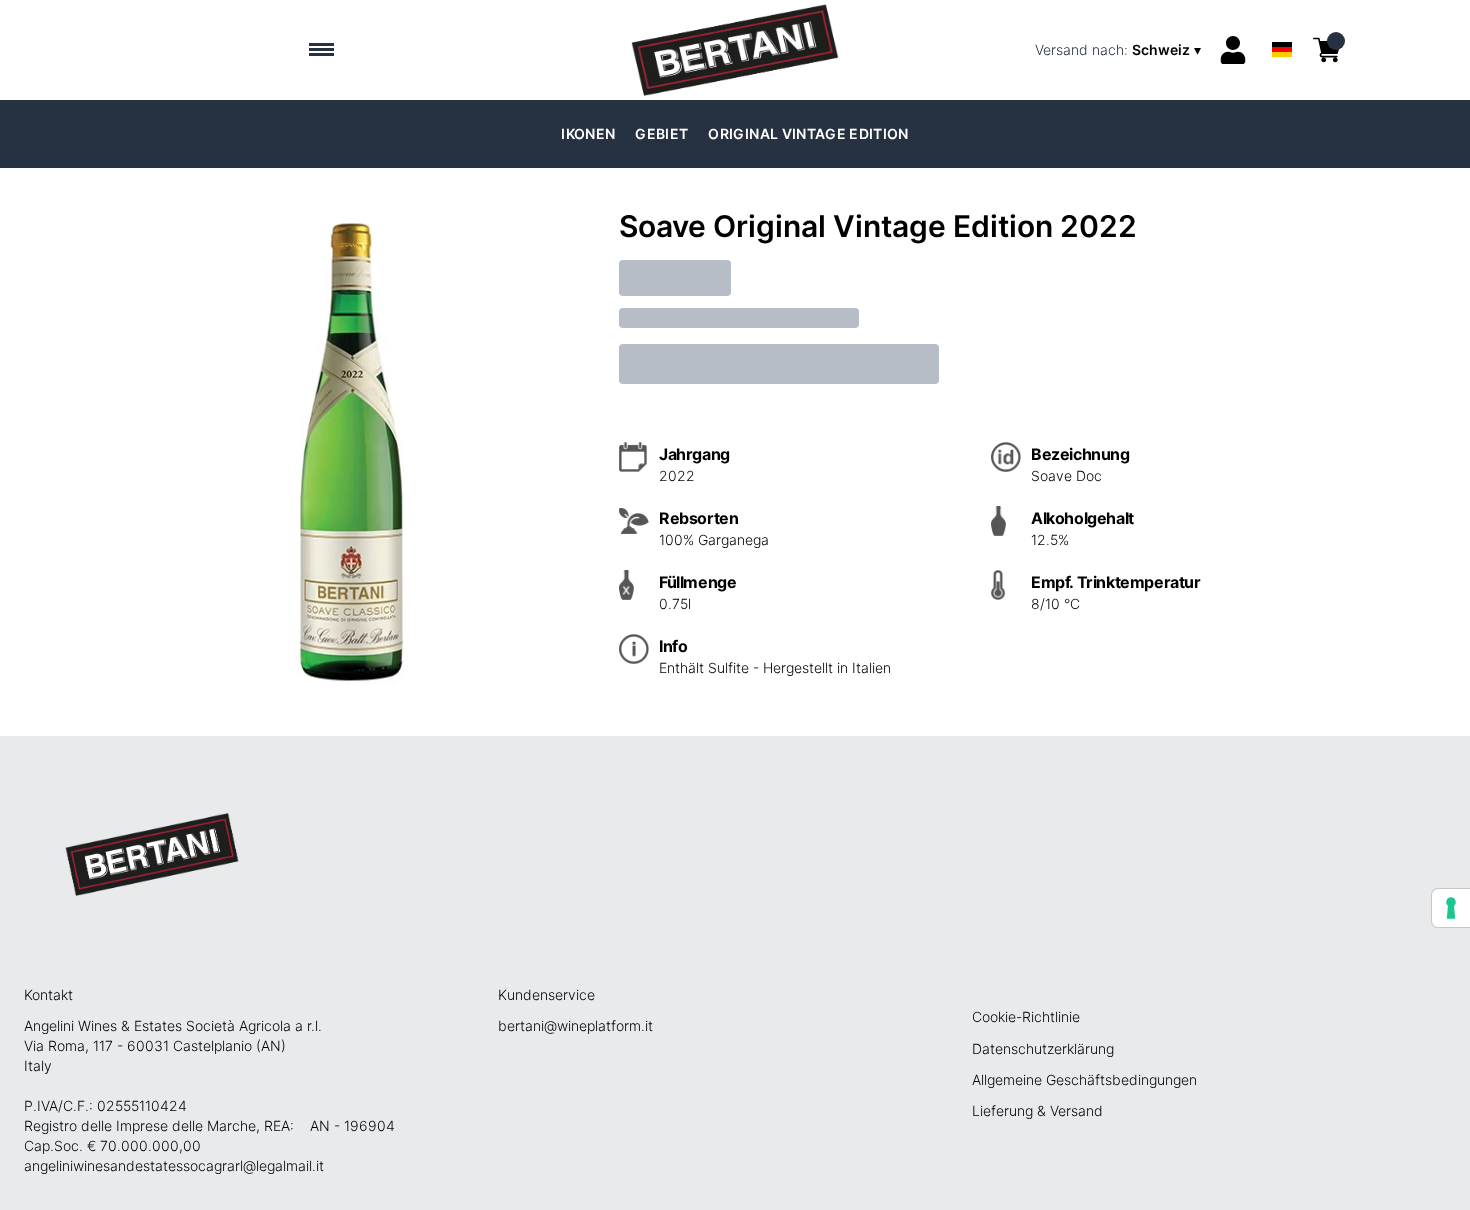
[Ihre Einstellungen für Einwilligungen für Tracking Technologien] (1451, 908)
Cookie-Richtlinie (1026, 1016)
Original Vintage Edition (808, 133)
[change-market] (1120, 50)
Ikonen (588, 133)
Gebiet (661, 133)
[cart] (1327, 50)
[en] (1282, 23)
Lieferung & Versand (1037, 1110)
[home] (735, 50)
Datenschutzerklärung (1043, 1048)
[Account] (1233, 50)
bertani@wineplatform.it (575, 1025)
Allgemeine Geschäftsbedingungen (1084, 1079)
